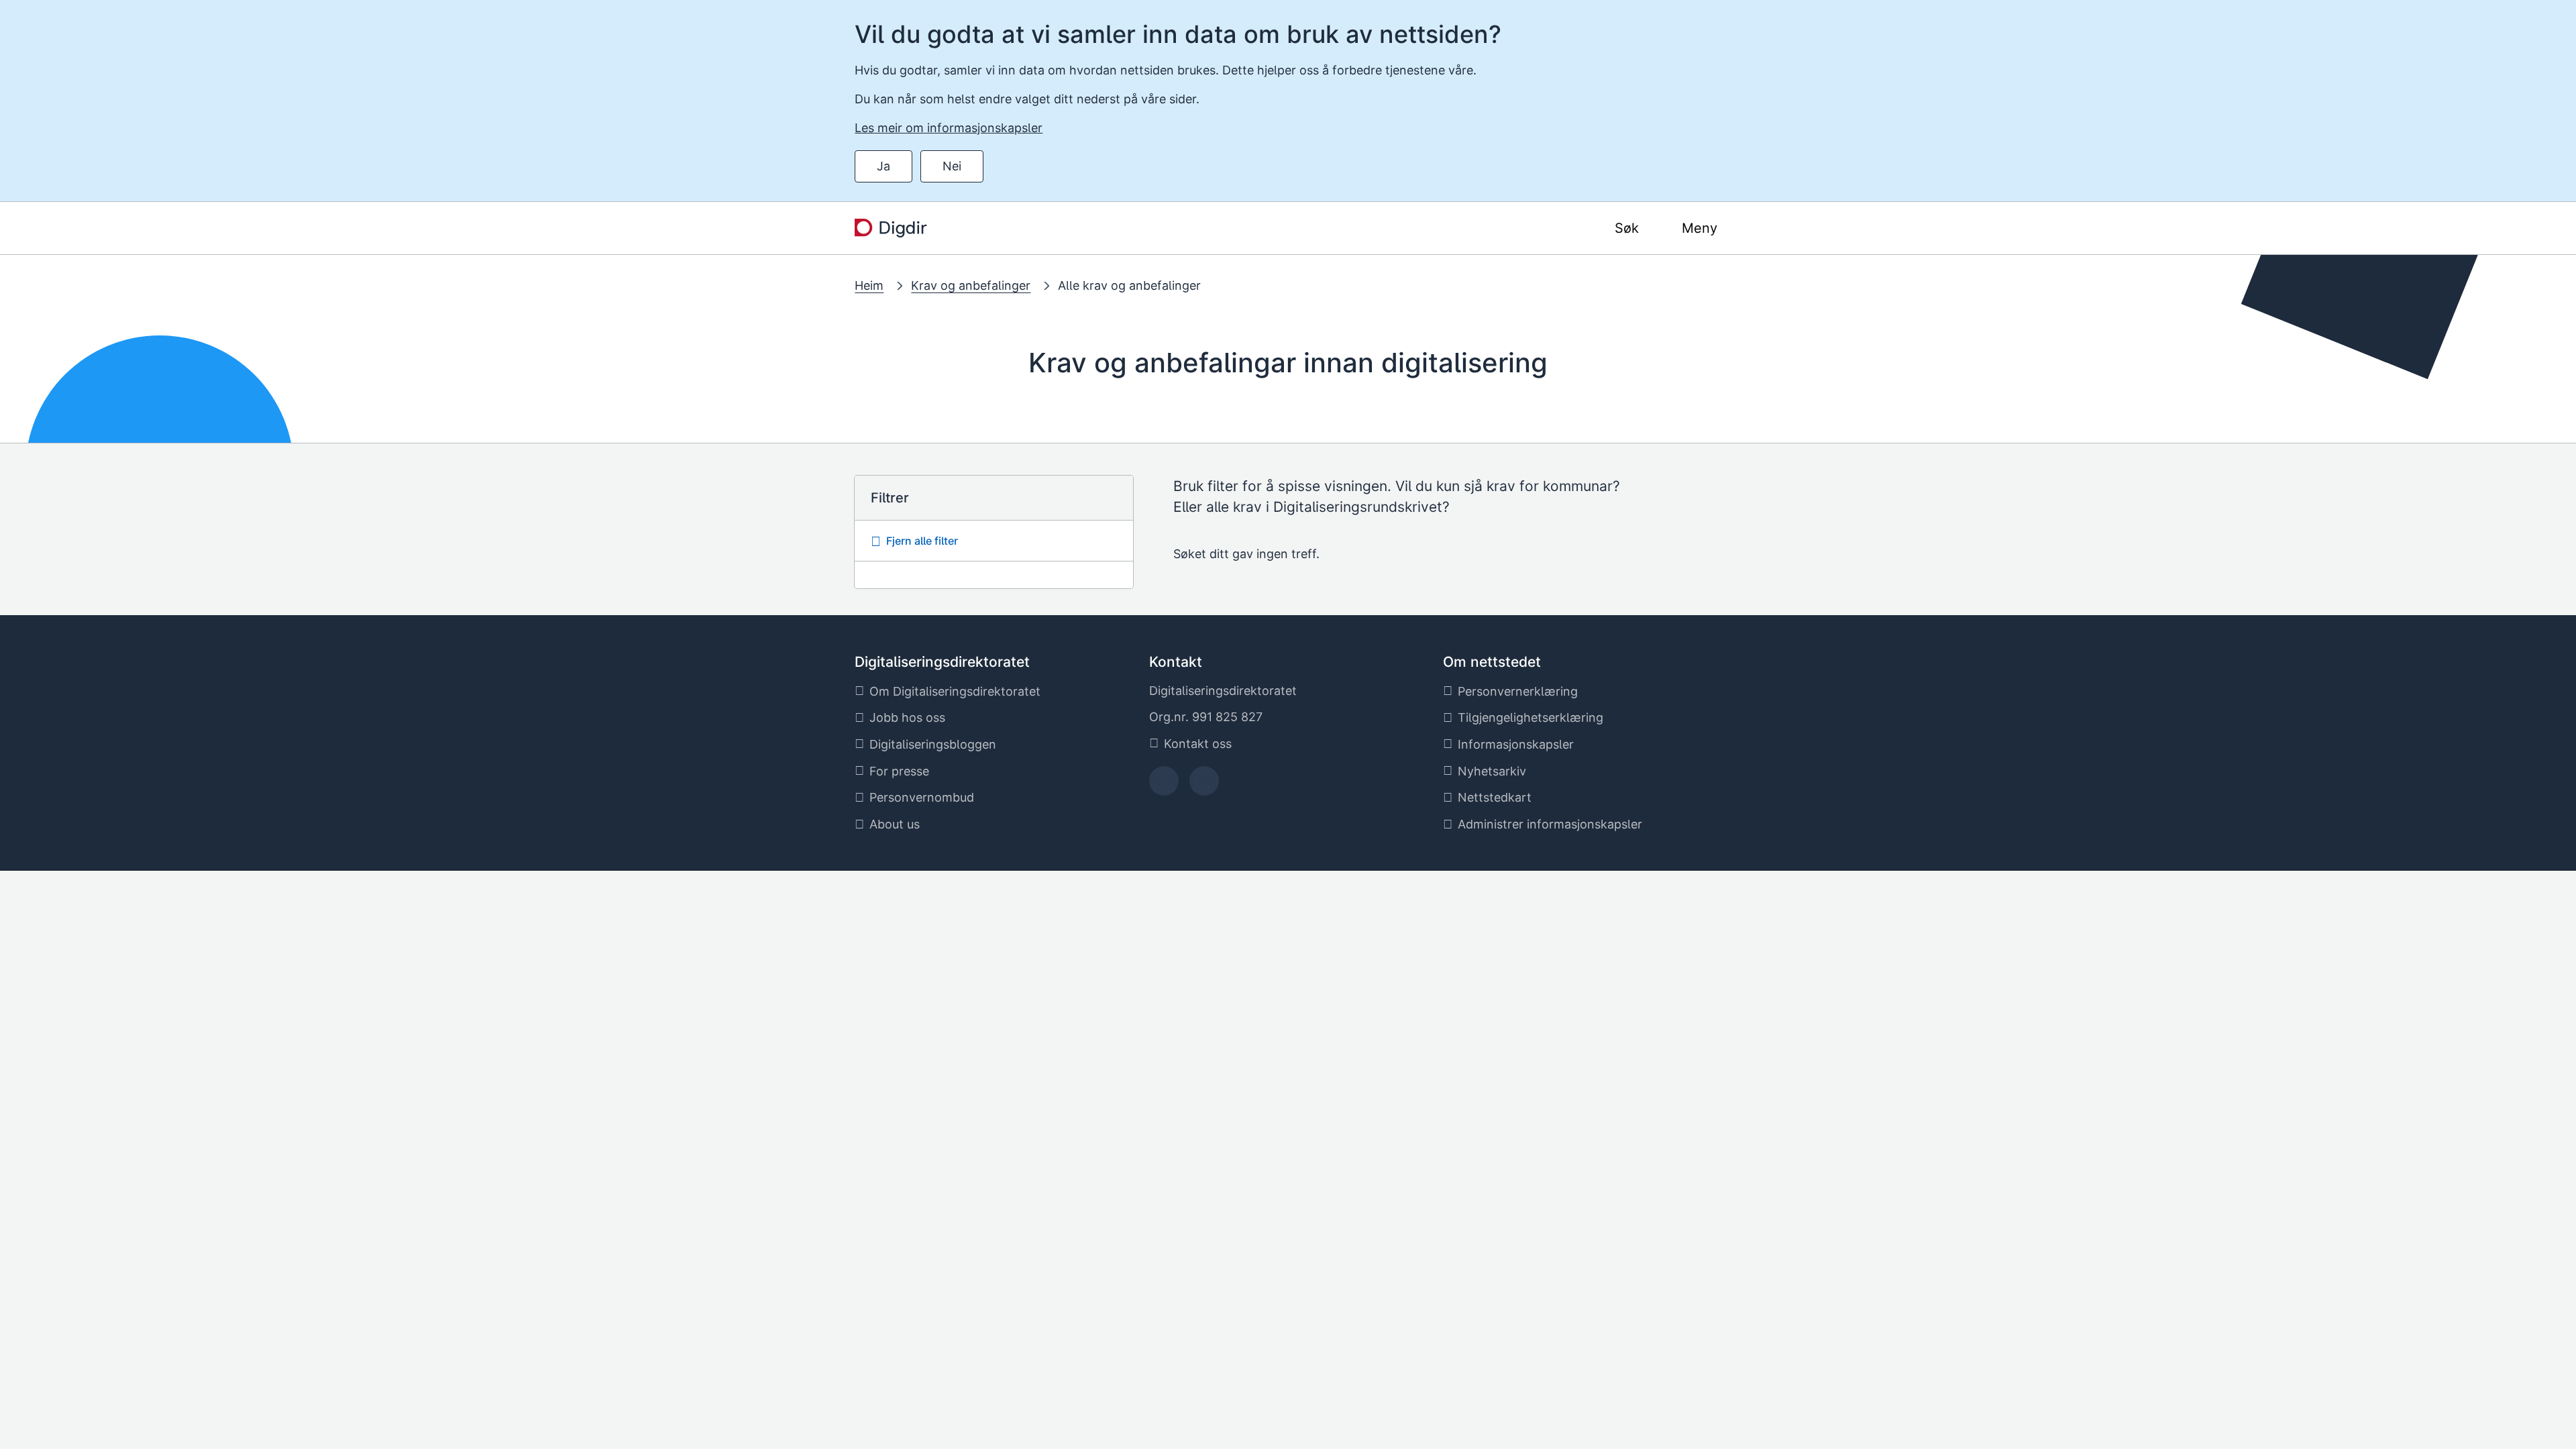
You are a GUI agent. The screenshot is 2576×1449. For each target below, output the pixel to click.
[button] (994, 541)
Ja (883, 166)
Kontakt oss (1198, 744)
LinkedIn (1204, 785)
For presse (899, 771)
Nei (952, 166)
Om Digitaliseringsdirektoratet (955, 691)
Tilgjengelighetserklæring (1531, 717)
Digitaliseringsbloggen (933, 744)
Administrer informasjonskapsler (1550, 824)
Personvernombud (922, 797)
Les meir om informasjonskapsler (949, 128)
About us (895, 824)
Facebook (1164, 785)
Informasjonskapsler (1516, 744)
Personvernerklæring (1518, 691)
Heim (869, 285)
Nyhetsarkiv (1492, 771)
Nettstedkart (1495, 797)
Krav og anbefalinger (971, 285)
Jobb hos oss (907, 717)
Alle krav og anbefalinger (1129, 285)
